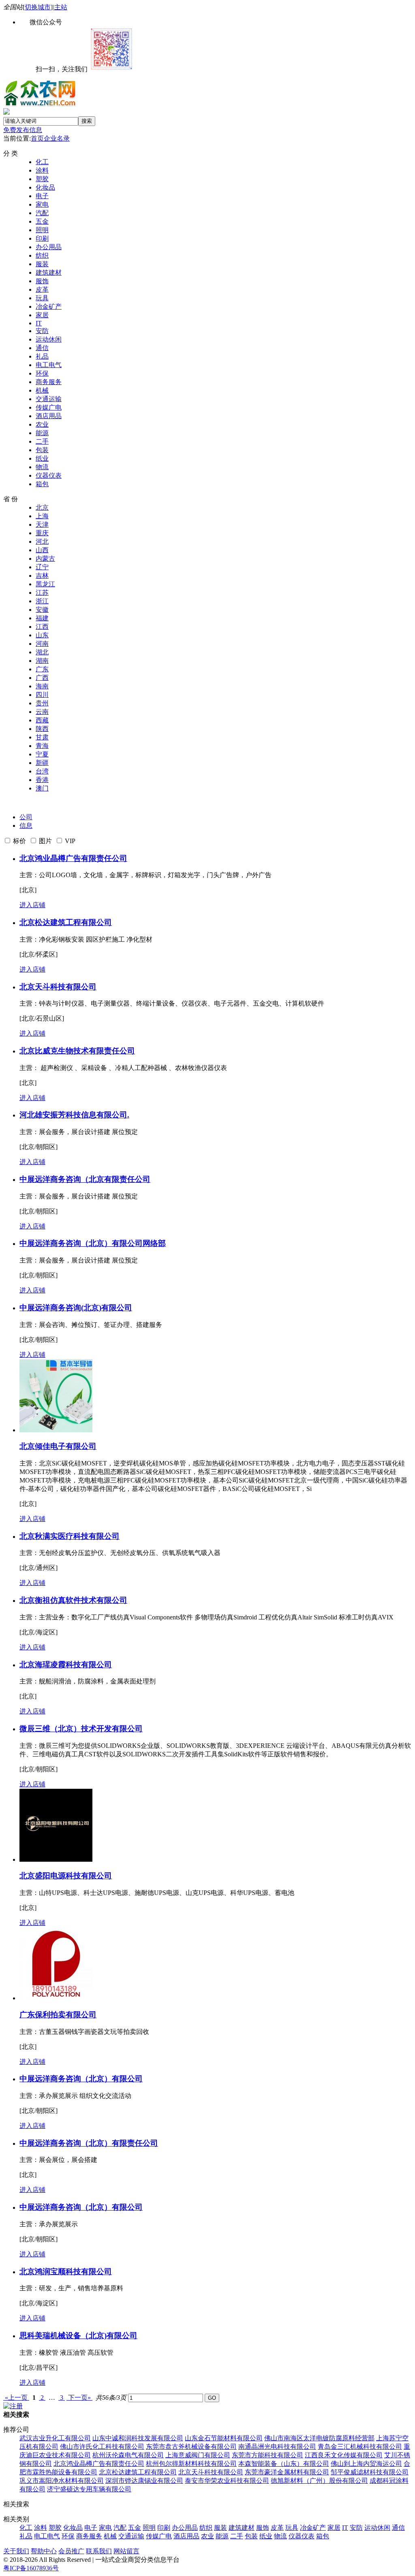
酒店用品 (49, 416)
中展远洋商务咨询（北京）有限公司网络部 (93, 1243)
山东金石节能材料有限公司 (224, 2438)
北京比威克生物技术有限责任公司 (77, 1051)
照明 (42, 230)
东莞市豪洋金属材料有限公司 (287, 2472)
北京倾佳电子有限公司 (58, 1446)
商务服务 (49, 382)
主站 (61, 7)
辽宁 (42, 567)
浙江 (42, 601)
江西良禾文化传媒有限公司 (344, 2455)
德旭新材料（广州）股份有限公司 (319, 2481)
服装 (42, 264)
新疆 (42, 763)
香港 (42, 780)
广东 (42, 669)
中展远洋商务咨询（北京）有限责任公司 (89, 2143)
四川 (42, 695)
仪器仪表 (49, 475)
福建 (42, 618)
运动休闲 (49, 339)
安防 (42, 331)
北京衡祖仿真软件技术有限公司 (73, 1600)
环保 (42, 373)
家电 (42, 204)
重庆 (42, 533)
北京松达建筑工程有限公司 (66, 922)
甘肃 (42, 737)
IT (39, 323)
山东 (42, 635)
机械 (42, 390)
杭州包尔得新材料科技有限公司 (191, 2464)
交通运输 (49, 399)
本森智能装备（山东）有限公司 (284, 2464)
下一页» (79, 2398)
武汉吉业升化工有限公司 (55, 2438)
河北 (42, 541)
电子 (42, 196)
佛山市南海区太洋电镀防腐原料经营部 (319, 2438)
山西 (42, 550)
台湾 (42, 771)
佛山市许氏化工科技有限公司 (102, 2447)
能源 (42, 433)
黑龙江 (45, 584)
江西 (42, 627)
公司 (26, 817)
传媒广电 (49, 407)
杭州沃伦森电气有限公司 (128, 2455)
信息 (26, 826)
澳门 (42, 788)
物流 (42, 467)
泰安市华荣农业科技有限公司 (227, 2481)
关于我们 (16, 2551)
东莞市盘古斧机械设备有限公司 (191, 2447)
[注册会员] (13, 2406)
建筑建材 (49, 272)
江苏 (42, 593)
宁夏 (42, 754)
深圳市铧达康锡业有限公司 (144, 2481)
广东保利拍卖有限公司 (58, 2015)
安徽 (42, 610)
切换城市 (38, 7)
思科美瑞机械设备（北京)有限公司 (78, 2336)
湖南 (42, 661)
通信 (42, 348)
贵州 (42, 703)
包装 (42, 450)
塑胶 (42, 179)
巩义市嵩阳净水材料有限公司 (62, 2481)
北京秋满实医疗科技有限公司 (70, 1536)
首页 (37, 138)
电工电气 (49, 365)
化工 (42, 162)
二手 (42, 441)
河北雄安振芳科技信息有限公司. (74, 1115)
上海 (42, 516)
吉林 (42, 576)
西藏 (42, 720)
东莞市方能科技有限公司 (267, 2455)
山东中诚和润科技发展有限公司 (138, 2438)
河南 (42, 644)
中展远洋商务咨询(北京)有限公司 (76, 1308)
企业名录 (57, 138)
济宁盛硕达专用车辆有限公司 (89, 2489)
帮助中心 (44, 2551)
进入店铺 (32, 905)
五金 (42, 221)
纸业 (42, 458)
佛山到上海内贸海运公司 (366, 2464)
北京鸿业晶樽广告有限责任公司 (73, 858)
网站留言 (126, 2551)
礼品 (42, 356)
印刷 (42, 238)
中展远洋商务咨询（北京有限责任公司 (85, 1179)
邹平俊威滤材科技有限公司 (370, 2472)
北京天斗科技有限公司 (58, 987)
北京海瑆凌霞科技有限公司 (66, 1665)
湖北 (42, 652)
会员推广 (71, 2551)
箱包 (42, 484)
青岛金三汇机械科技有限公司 (360, 2447)
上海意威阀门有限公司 (198, 2455)
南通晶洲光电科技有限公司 (277, 2447)
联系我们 (99, 2551)
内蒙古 (45, 559)
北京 (42, 507)
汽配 (42, 213)
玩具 (42, 298)
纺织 (42, 255)
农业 (42, 424)
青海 (42, 746)
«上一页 (16, 2398)
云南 (42, 712)
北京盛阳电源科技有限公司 (66, 1876)
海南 (42, 686)
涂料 (42, 170)
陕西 (42, 729)
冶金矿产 (49, 307)
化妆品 (45, 187)
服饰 (42, 281)
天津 (42, 524)
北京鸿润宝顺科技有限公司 (66, 2272)
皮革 (42, 289)
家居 (42, 315)
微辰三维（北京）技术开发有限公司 (81, 1729)
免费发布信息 (23, 130)
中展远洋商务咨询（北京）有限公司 (81, 2079)
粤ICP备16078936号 (31, 2568)
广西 (42, 678)
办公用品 (49, 247)
